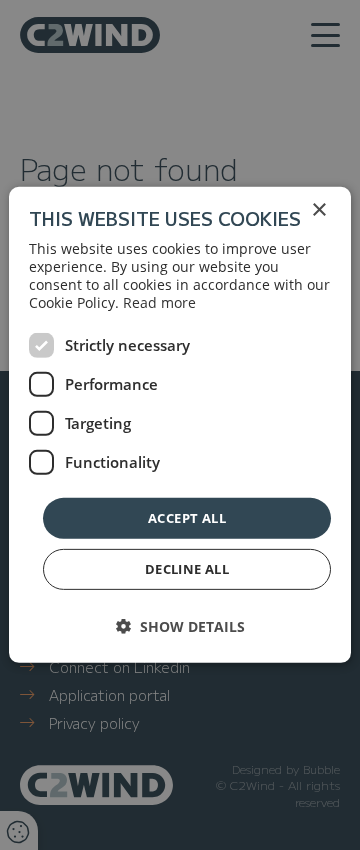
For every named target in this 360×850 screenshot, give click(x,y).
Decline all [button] (187, 569)
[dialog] (180, 425)
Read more (159, 302)
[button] (180, 626)
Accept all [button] (187, 518)
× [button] (318, 210)
